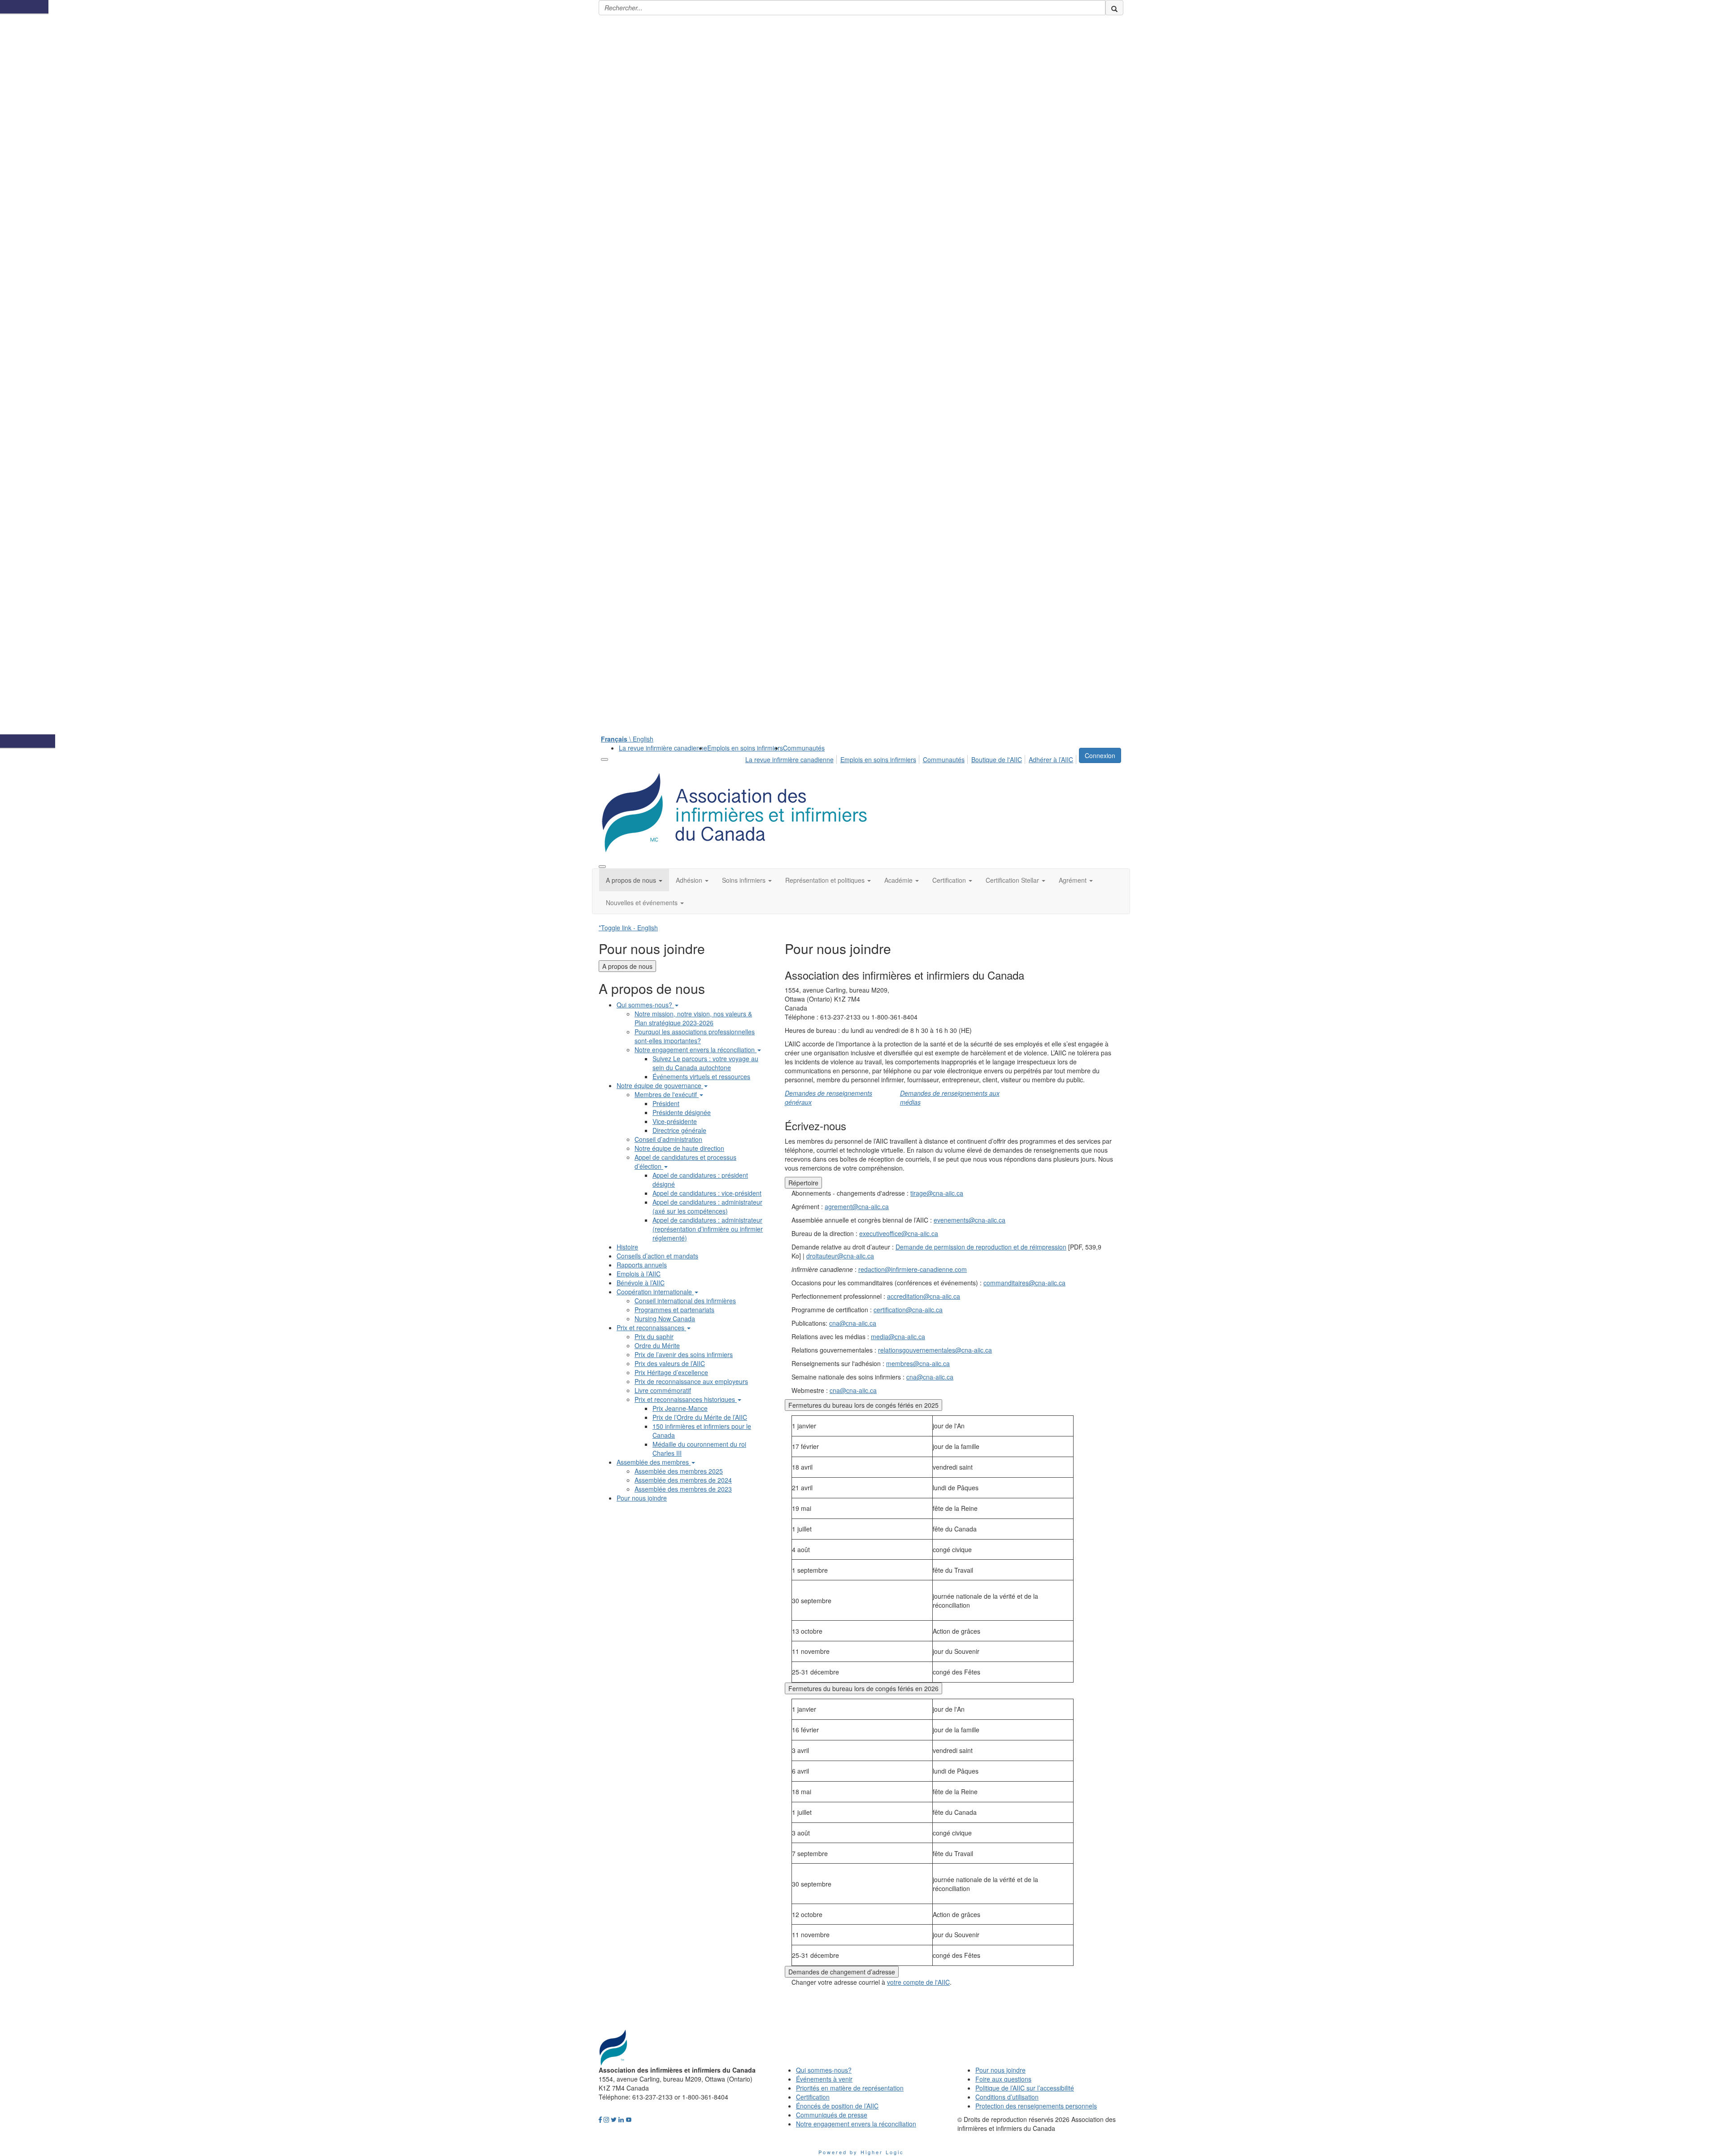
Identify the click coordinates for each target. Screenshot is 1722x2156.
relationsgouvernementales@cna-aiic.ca (935, 1350)
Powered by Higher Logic (861, 2152)
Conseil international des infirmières (685, 1301)
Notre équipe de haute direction (679, 1148)
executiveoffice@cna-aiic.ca (899, 1233)
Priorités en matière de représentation (850, 2088)
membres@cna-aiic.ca (918, 1363)
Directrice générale (679, 1130)
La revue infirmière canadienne (663, 748)
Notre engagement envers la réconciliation (696, 1050)
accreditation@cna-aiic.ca (924, 1296)
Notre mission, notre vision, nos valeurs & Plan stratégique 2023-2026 (693, 1018)
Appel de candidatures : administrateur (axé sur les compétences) (707, 1206)
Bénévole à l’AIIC (641, 1283)
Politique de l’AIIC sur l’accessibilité (1025, 2088)
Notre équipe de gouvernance (660, 1085)
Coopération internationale (655, 1292)
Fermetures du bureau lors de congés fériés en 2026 (863, 1688)
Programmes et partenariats (674, 1310)
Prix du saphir (654, 1336)
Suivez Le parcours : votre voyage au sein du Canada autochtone (705, 1063)
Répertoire (803, 1183)
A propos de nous (627, 966)
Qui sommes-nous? (645, 1005)
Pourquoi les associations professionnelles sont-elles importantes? (695, 1036)
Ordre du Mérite (657, 1345)
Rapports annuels (642, 1265)
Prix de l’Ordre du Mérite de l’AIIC (700, 1417)
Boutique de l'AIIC (997, 759)
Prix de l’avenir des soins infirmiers (684, 1354)
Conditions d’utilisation (1007, 2097)
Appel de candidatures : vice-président (707, 1193)
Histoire (627, 1247)
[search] (1114, 8)
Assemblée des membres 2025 (679, 1471)
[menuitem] (663, 748)
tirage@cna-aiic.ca (937, 1193)
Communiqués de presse (832, 2115)
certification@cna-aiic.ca (908, 1310)
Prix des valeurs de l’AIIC (670, 1363)
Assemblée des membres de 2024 (683, 1480)
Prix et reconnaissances (651, 1327)
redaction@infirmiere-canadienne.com (913, 1269)
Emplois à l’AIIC (639, 1274)
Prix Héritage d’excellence (671, 1372)
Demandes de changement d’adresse (842, 1972)
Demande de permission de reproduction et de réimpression (981, 1247)
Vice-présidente (675, 1121)
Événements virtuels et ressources (701, 1076)
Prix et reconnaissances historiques (686, 1399)
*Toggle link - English (628, 928)
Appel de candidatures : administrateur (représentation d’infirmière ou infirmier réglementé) (708, 1229)
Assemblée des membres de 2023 (683, 1489)
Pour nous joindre (642, 1498)
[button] (634, 880)
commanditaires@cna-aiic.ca (1024, 1283)
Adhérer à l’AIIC (1051, 759)
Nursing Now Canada (665, 1319)
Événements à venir (824, 2079)
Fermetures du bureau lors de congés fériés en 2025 (863, 1405)
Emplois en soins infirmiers (745, 748)
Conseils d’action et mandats (657, 1256)
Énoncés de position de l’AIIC (837, 2106)
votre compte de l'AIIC (918, 1982)
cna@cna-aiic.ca (853, 1323)
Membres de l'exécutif (667, 1094)
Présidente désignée (682, 1112)
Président (666, 1103)
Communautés (804, 748)
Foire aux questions (1003, 2079)
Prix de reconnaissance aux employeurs (691, 1381)
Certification (813, 2097)
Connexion (1100, 755)
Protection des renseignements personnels (1036, 2106)
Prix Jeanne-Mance (680, 1408)
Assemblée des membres (654, 1462)
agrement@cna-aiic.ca (857, 1206)
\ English (627, 739)
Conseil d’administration (668, 1139)
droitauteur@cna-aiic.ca (840, 1256)
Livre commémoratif (663, 1390)
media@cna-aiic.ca (898, 1336)
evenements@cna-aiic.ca (970, 1220)
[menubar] (912, 758)
